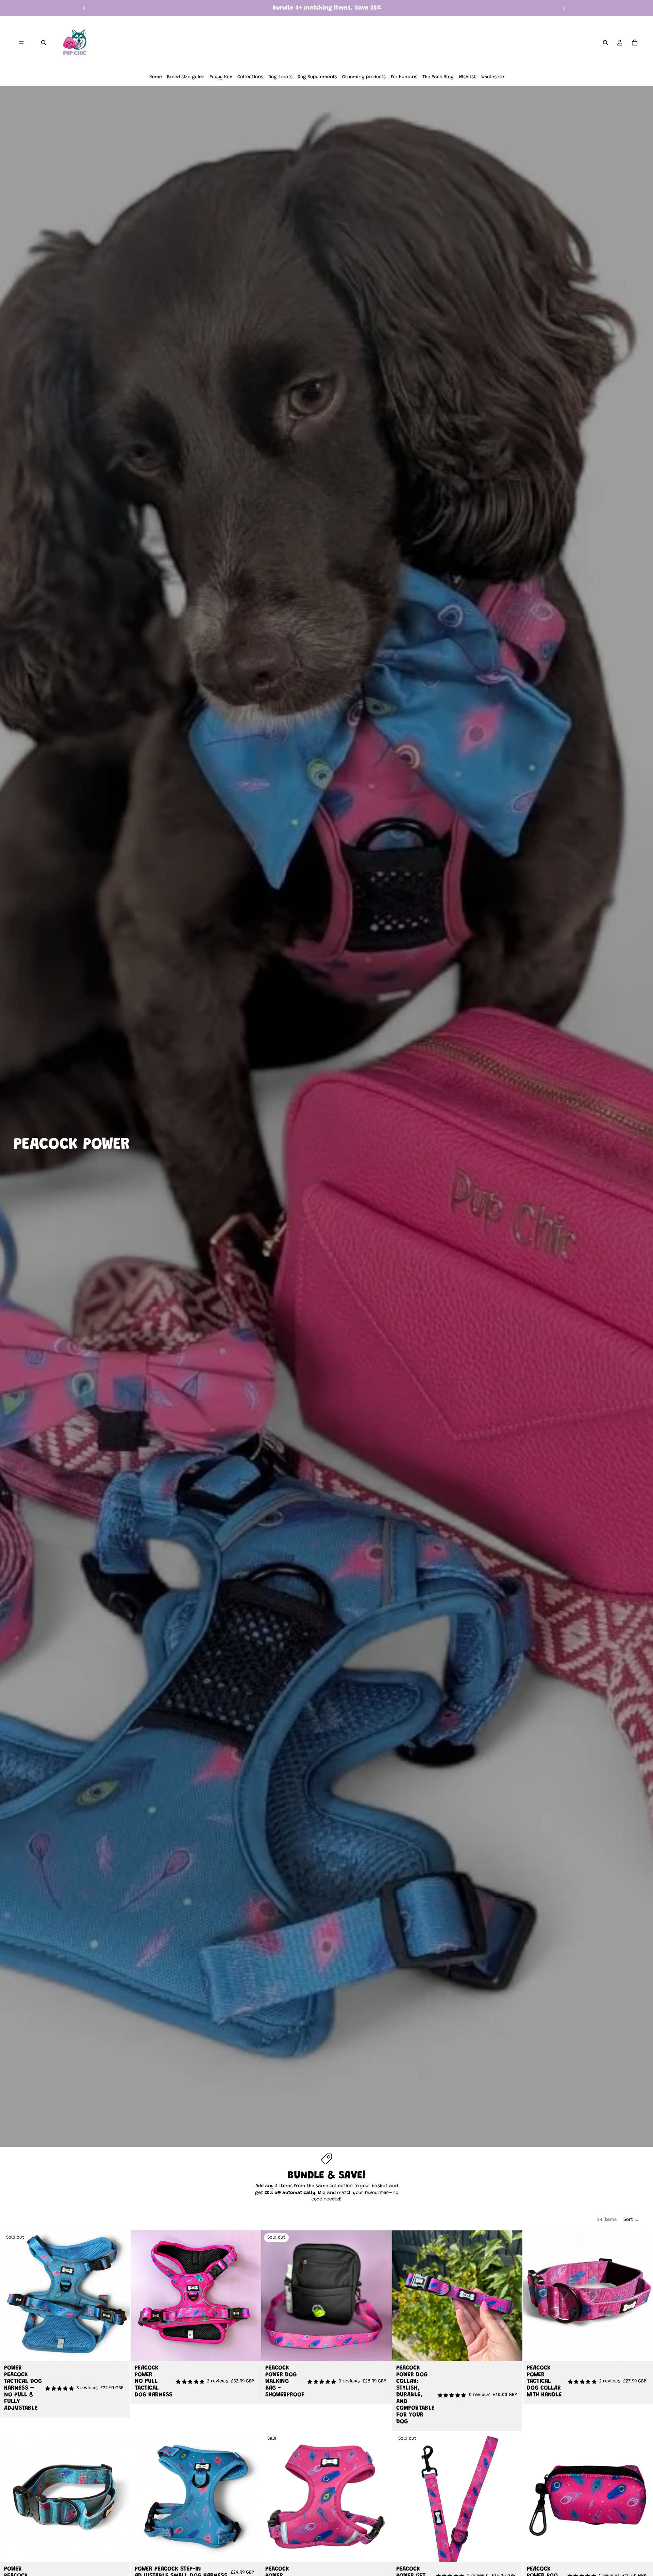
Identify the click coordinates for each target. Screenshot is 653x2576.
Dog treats (280, 77)
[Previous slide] (84, 8)
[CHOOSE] (251, 2350)
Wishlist (467, 77)
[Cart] (635, 43)
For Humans (404, 77)
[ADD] (642, 2552)
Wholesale (493, 77)
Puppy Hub (221, 77)
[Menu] (21, 43)
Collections (250, 77)
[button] (631, 2220)
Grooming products (364, 77)
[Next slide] (564, 8)
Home (156, 77)
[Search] (44, 43)
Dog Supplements (317, 77)
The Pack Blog (438, 77)
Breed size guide (186, 77)
